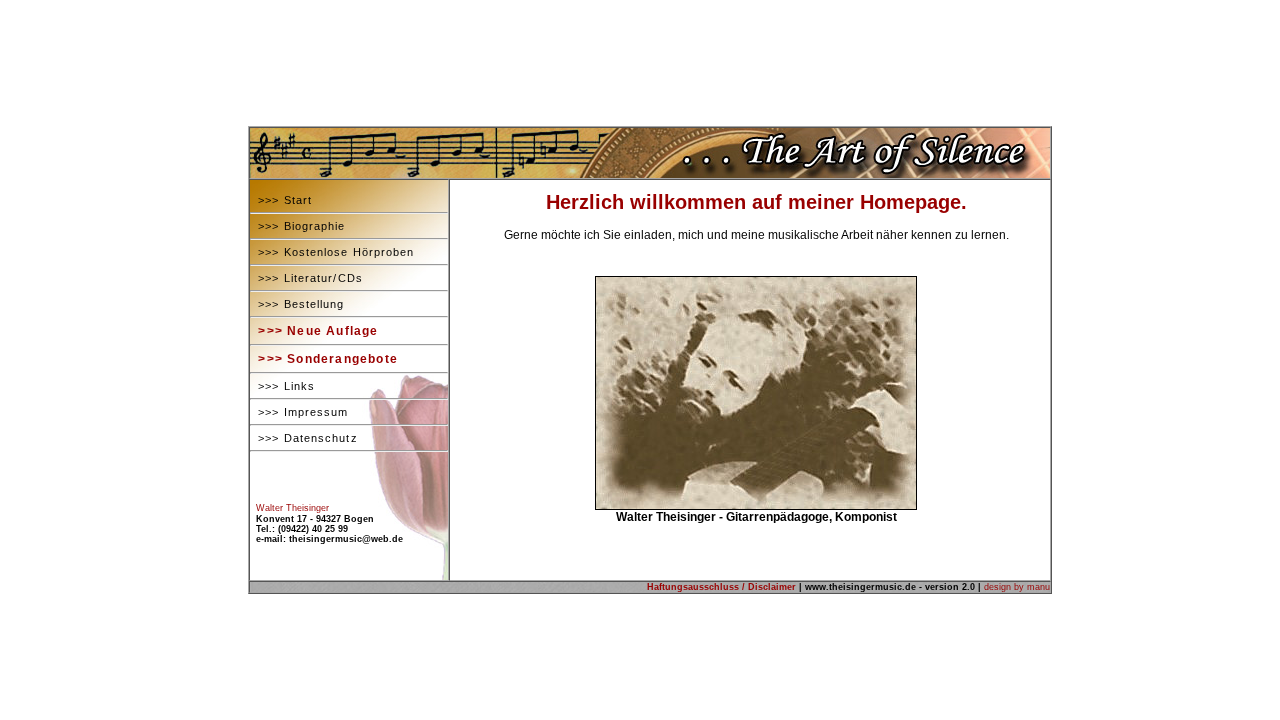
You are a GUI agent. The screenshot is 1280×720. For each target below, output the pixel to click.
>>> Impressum (299, 412)
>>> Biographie (298, 226)
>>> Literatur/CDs (306, 278)
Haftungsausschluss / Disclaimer (721, 587)
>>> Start (281, 200)
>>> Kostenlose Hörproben (332, 252)
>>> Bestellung (297, 304)
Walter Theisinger (292, 508)
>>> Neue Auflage (314, 331)
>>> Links (282, 386)
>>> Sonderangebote (324, 359)
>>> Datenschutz (304, 438)
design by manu (1017, 587)
